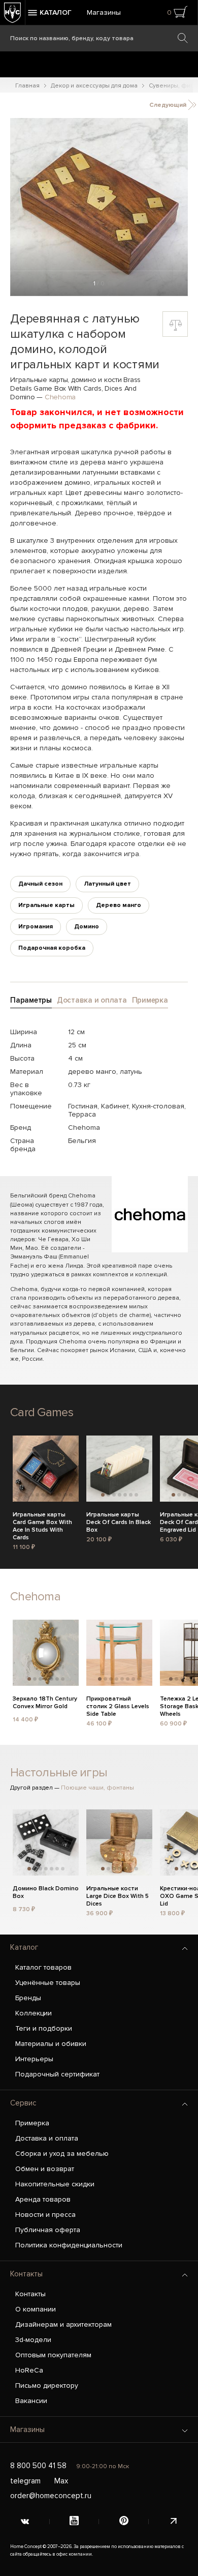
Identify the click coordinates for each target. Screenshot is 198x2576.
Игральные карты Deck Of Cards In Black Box (119, 1521)
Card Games (42, 1412)
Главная (27, 86)
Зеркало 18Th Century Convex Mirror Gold (45, 1703)
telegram (25, 2481)
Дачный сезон (40, 884)
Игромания (36, 927)
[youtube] (75, 2522)
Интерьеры (34, 2059)
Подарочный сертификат (57, 2074)
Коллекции (34, 2013)
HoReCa (29, 2370)
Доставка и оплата (47, 2138)
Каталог (24, 1947)
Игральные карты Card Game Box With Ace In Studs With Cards (42, 1521)
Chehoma (60, 397)
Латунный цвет (107, 884)
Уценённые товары (48, 1983)
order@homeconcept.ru (51, 2496)
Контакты (26, 2274)
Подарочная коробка (52, 948)
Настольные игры (59, 1773)
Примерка (32, 2123)
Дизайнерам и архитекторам (63, 2324)
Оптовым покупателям (53, 2355)
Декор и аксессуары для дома (94, 86)
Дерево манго (119, 905)
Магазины (104, 12)
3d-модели (33, 2340)
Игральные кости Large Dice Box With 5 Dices (118, 1895)
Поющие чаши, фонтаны (97, 1788)
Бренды (28, 1998)
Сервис (23, 2103)
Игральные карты (46, 905)
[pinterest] (124, 2522)
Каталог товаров (43, 1967)
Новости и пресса (45, 2215)
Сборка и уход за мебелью (62, 2154)
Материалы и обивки (51, 2044)
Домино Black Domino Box (46, 1892)
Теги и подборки (44, 2028)
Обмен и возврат (45, 2169)
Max (61, 2481)
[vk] (25, 2522)
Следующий (169, 105)
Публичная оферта (48, 2230)
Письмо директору (47, 2385)
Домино (87, 927)
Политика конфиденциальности (69, 2245)
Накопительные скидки (55, 2184)
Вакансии (31, 2401)
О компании (36, 2309)
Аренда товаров (43, 2199)
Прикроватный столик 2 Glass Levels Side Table (118, 1705)
